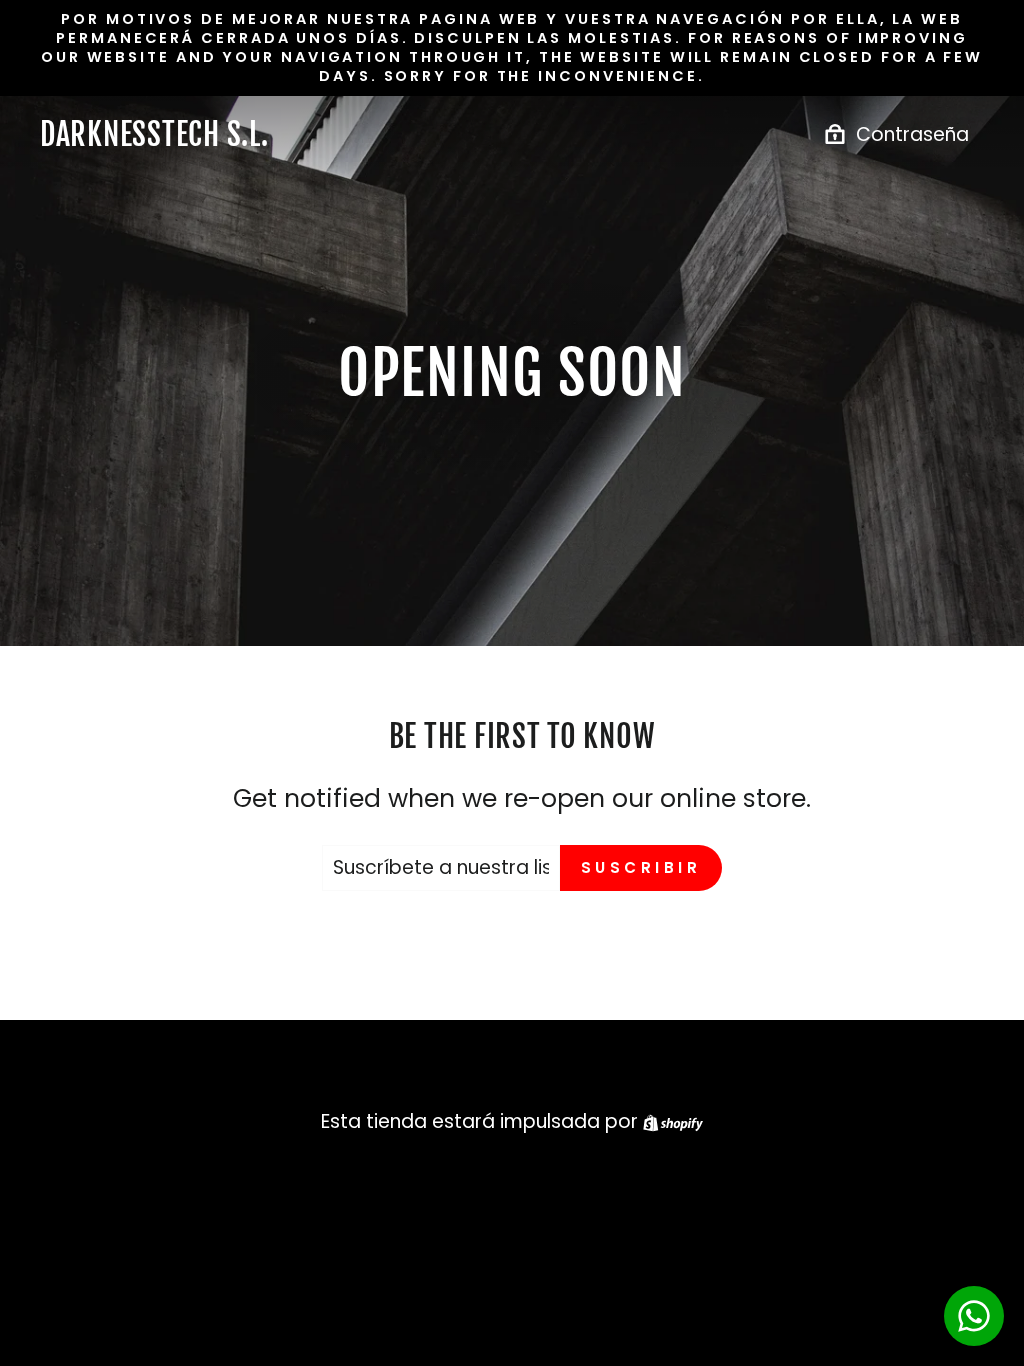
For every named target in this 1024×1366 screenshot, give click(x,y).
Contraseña (912, 134)
